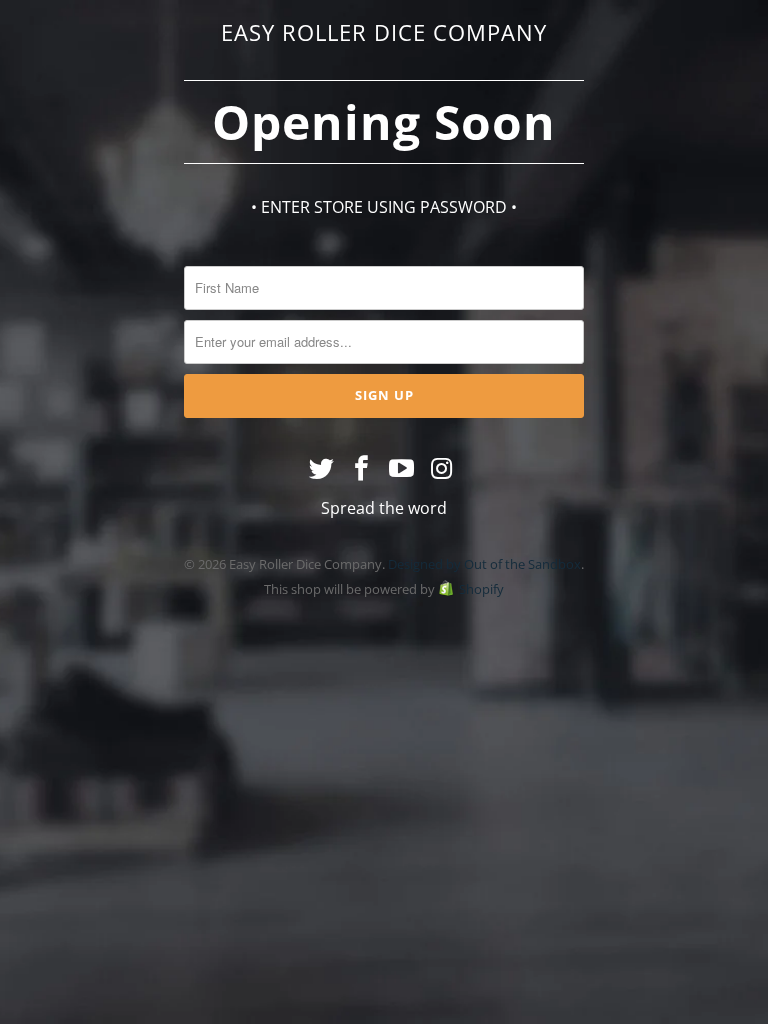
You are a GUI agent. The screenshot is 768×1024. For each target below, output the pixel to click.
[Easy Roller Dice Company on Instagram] (442, 469)
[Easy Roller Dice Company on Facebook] (362, 469)
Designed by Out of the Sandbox (484, 564)
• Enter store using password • (384, 207)
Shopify (481, 589)
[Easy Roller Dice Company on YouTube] (402, 469)
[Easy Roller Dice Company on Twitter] (323, 469)
